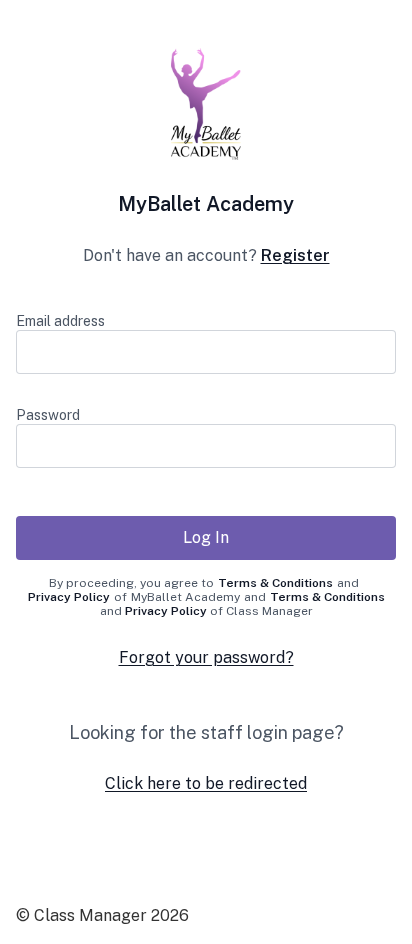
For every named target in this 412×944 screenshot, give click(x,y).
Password (48, 415)
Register (295, 255)
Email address (60, 321)
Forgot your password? (206, 657)
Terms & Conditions (275, 583)
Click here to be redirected (206, 783)
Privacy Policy (69, 597)
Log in (206, 537)
